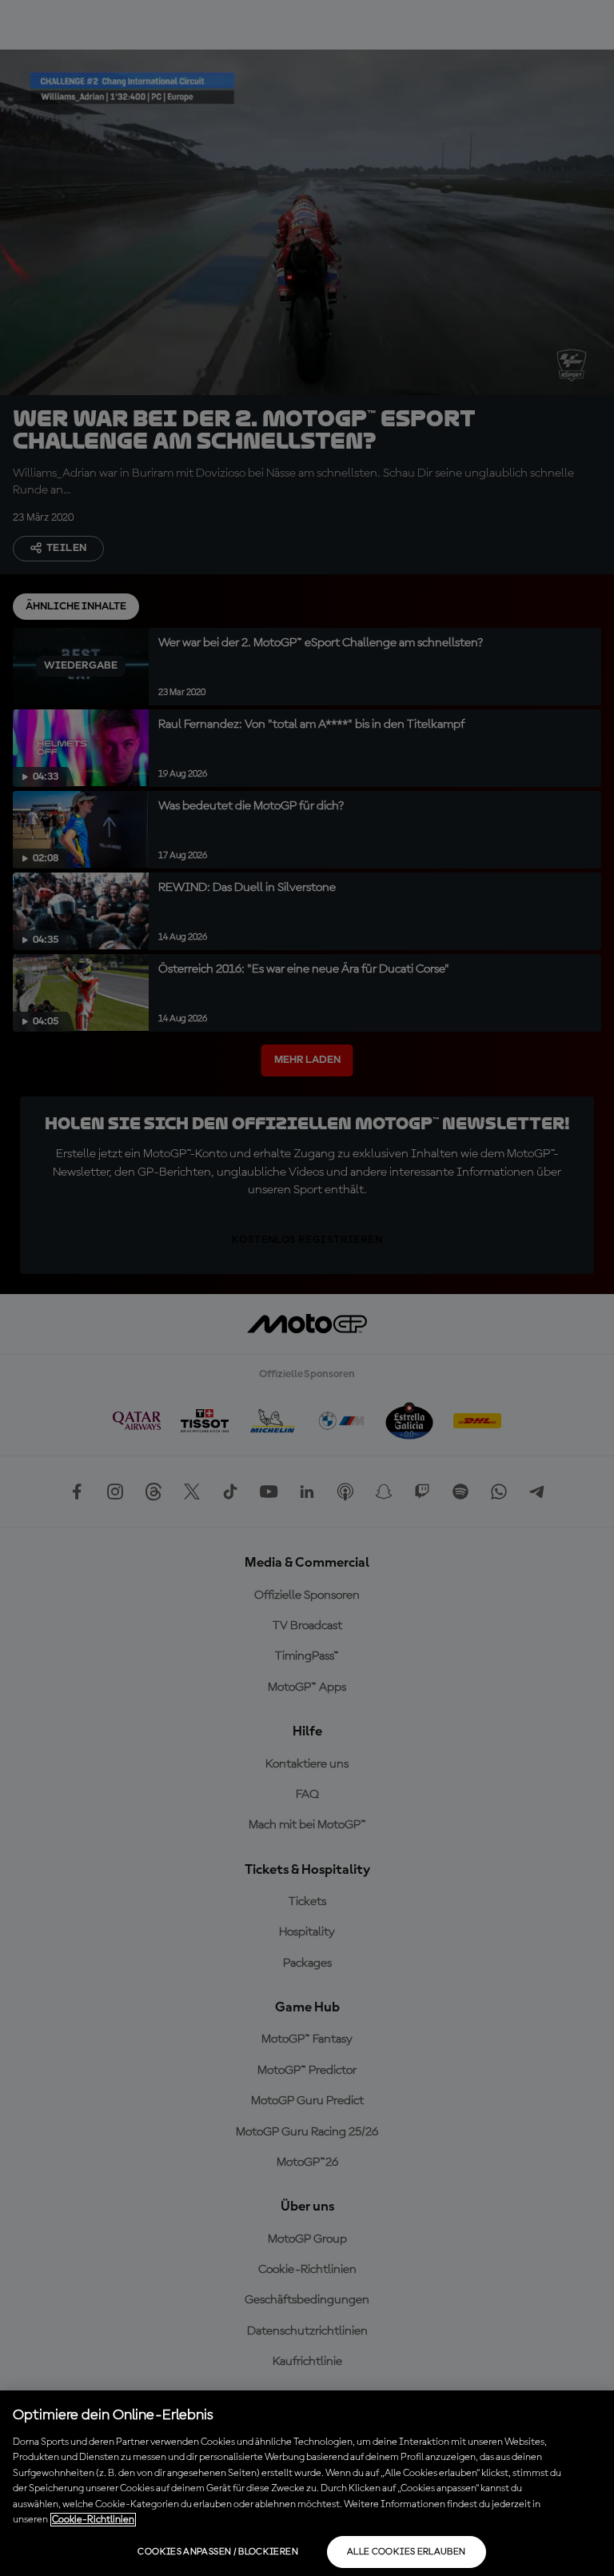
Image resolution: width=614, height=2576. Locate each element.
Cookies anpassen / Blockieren (217, 2552)
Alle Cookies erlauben (407, 2552)
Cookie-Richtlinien (93, 2520)
